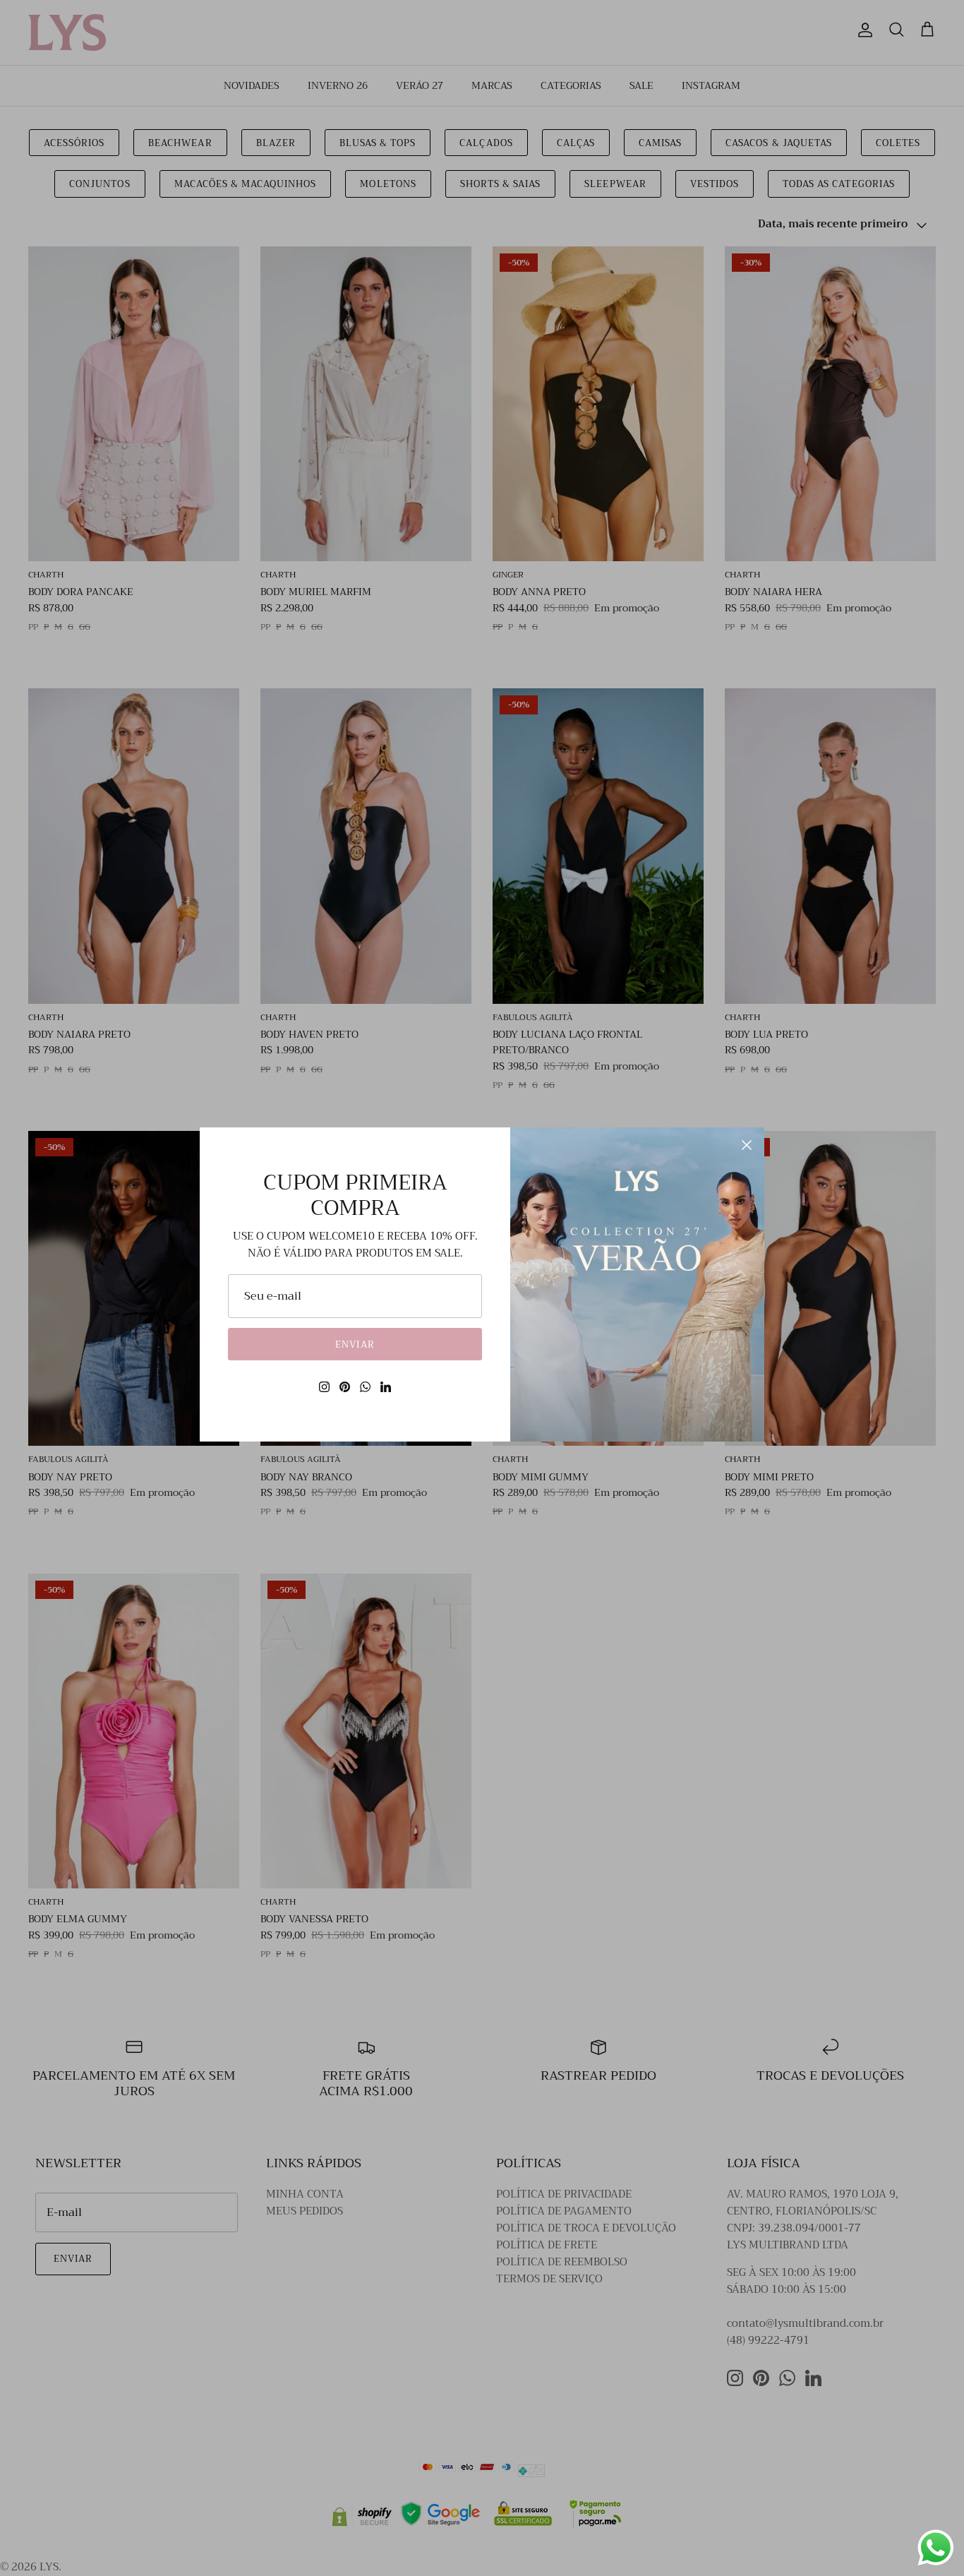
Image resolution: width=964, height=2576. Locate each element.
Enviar (355, 1344)
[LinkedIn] (386, 1387)
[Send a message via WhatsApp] (936, 2548)
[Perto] (747, 1145)
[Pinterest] (345, 1387)
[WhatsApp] (365, 1387)
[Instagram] (324, 1387)
